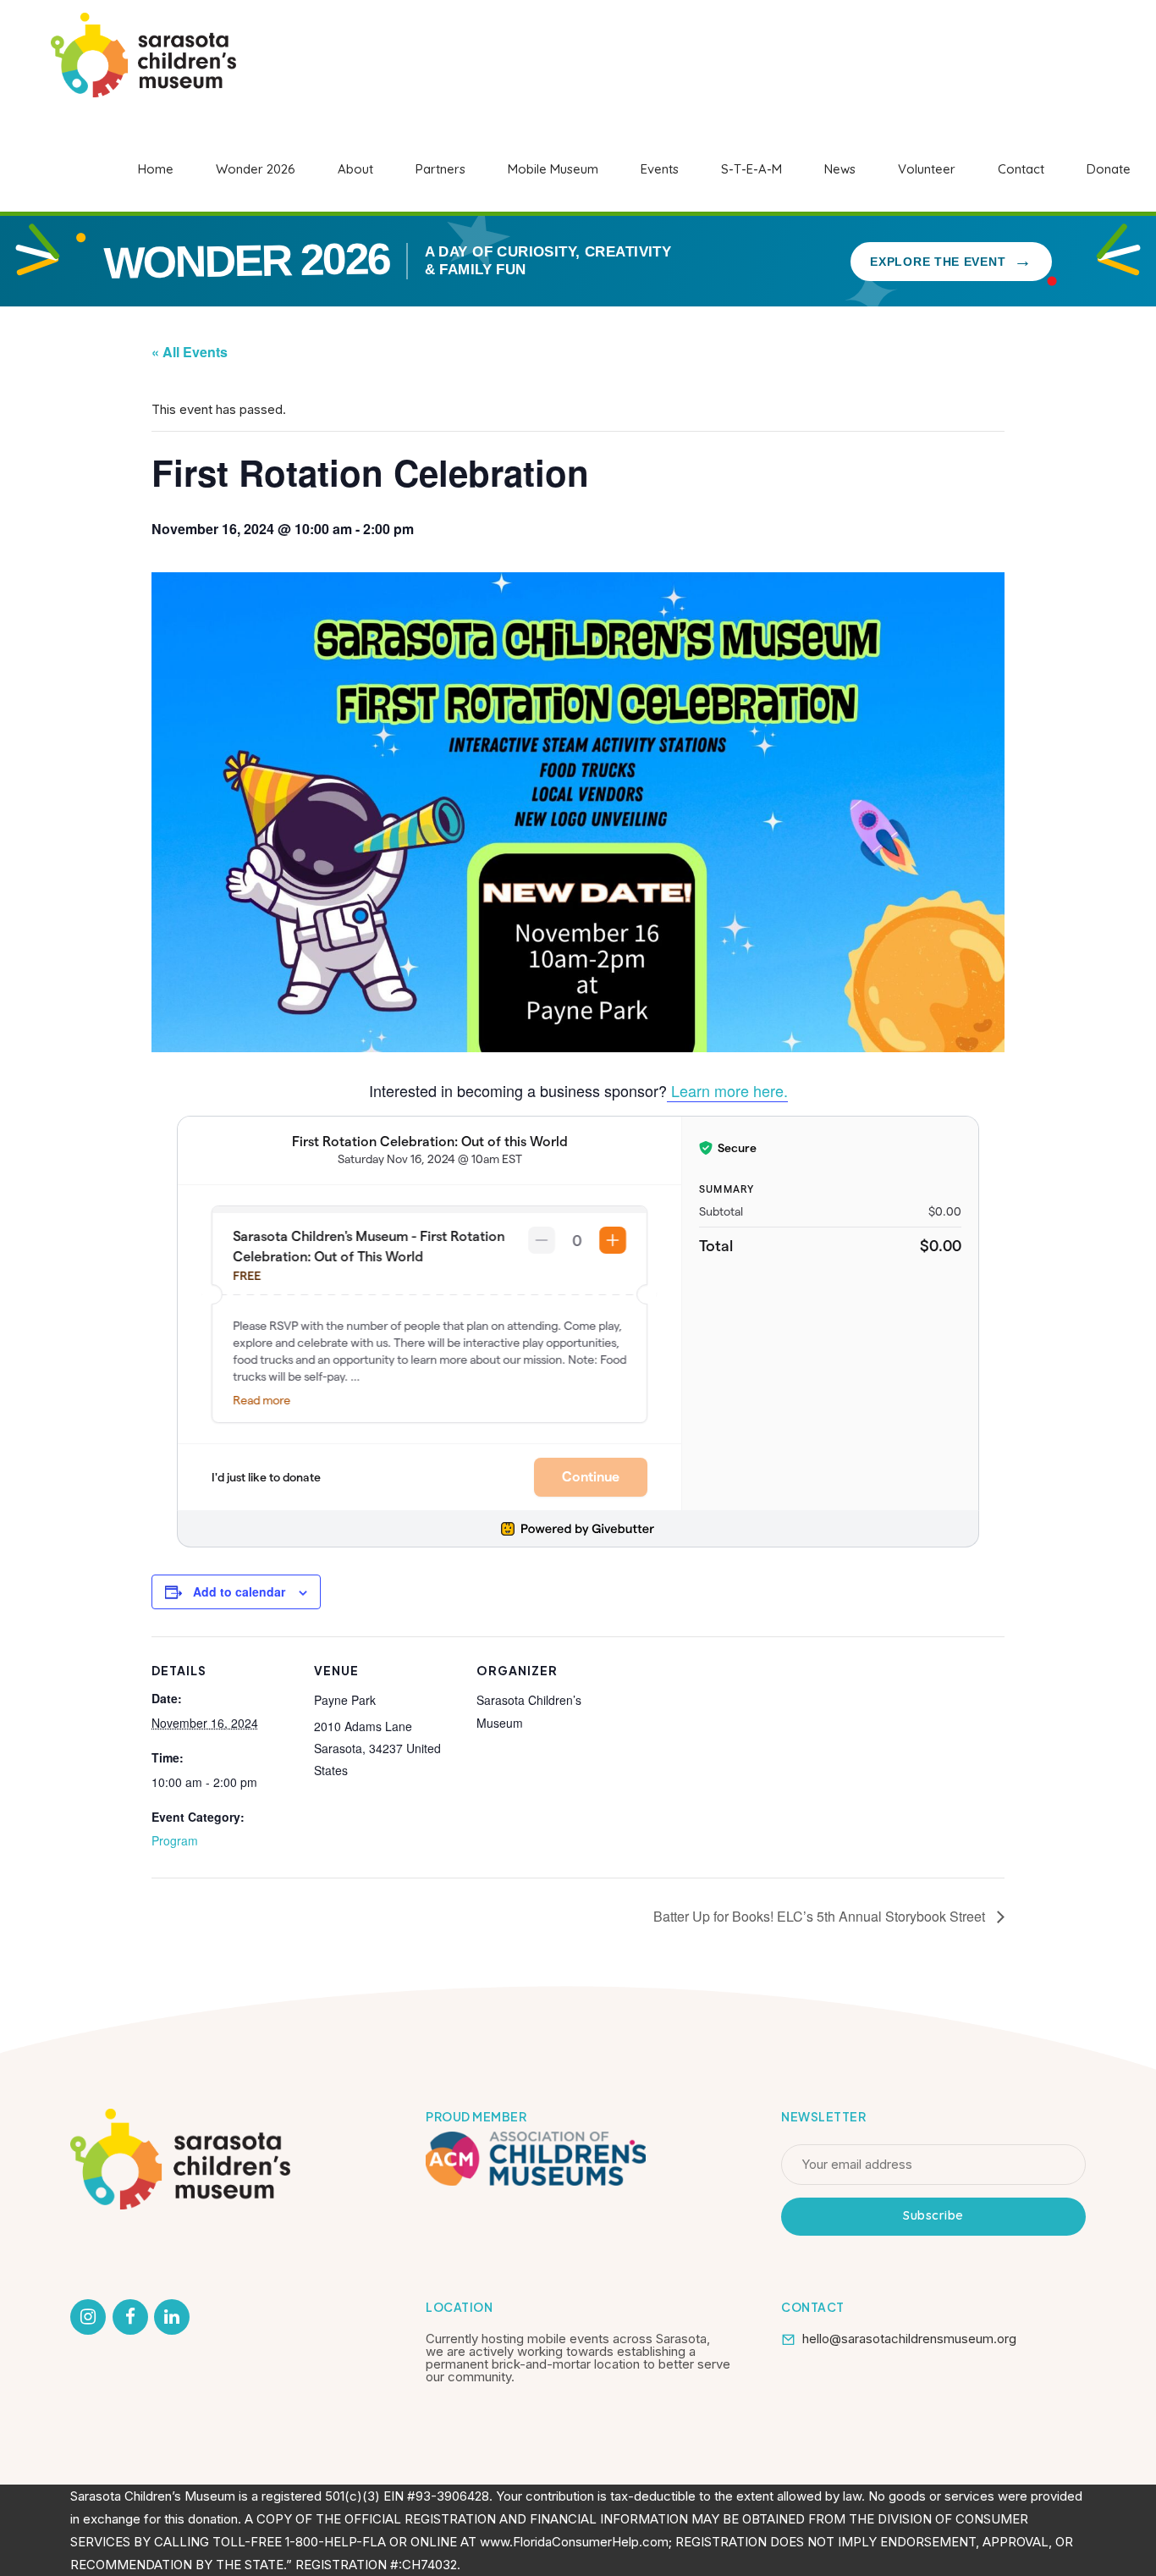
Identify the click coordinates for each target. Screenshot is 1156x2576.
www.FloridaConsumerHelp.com (574, 2542)
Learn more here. (727, 1090)
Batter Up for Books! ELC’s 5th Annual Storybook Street (821, 1916)
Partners (440, 169)
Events (660, 169)
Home (156, 169)
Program (175, 1840)
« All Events (190, 352)
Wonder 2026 (256, 169)
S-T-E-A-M (751, 169)
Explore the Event (951, 260)
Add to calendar (239, 1591)
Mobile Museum (553, 169)
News (840, 169)
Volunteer (927, 169)
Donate (1109, 169)
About (355, 169)
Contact (1021, 169)
